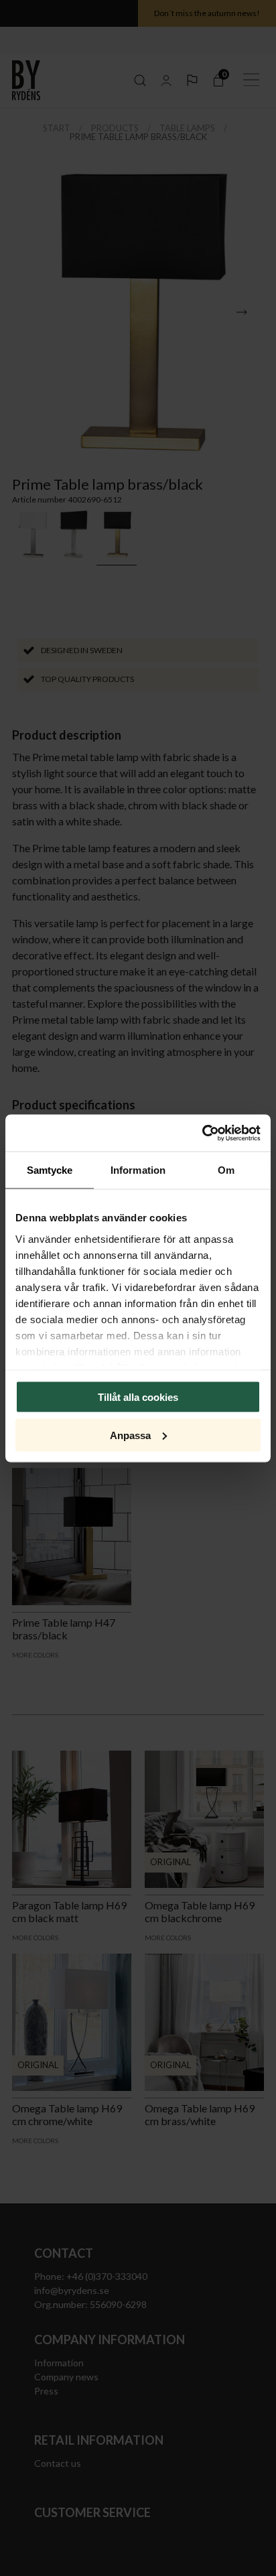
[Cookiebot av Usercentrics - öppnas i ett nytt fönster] (202, 1133)
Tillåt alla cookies (138, 1397)
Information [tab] (138, 1170)
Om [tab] (226, 1170)
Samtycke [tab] (50, 1170)
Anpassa (130, 1435)
